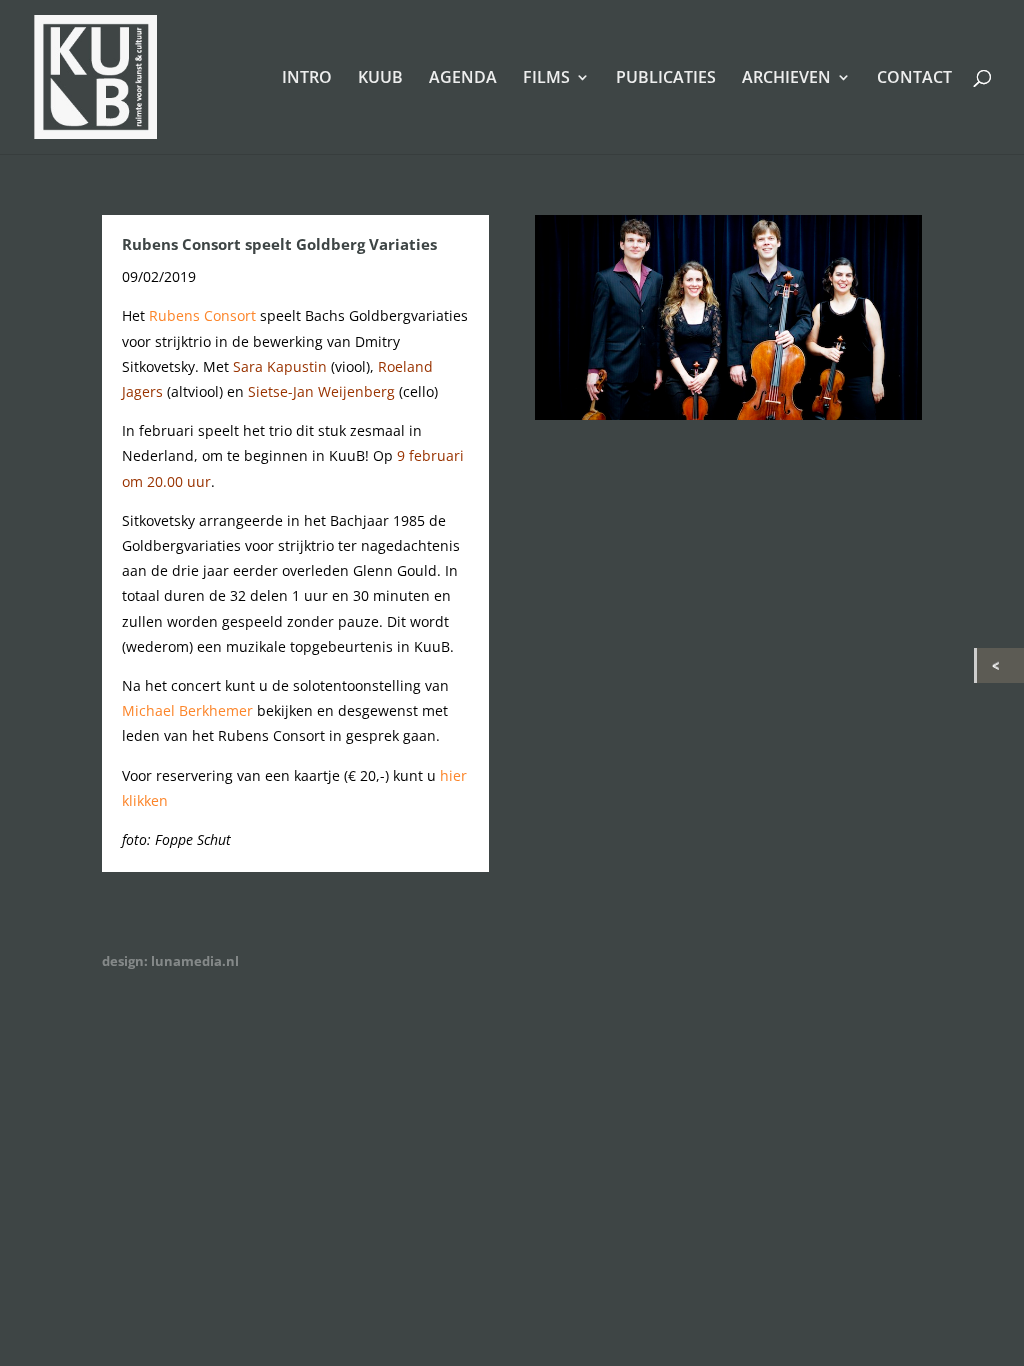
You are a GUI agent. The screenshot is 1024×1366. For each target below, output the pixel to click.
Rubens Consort (202, 315)
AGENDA (463, 79)
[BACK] (1000, 665)
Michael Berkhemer (187, 710)
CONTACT (914, 79)
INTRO (307, 79)
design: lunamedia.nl (170, 961)
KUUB (380, 79)
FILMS (546, 79)
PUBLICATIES (666, 79)
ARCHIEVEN (786, 79)
